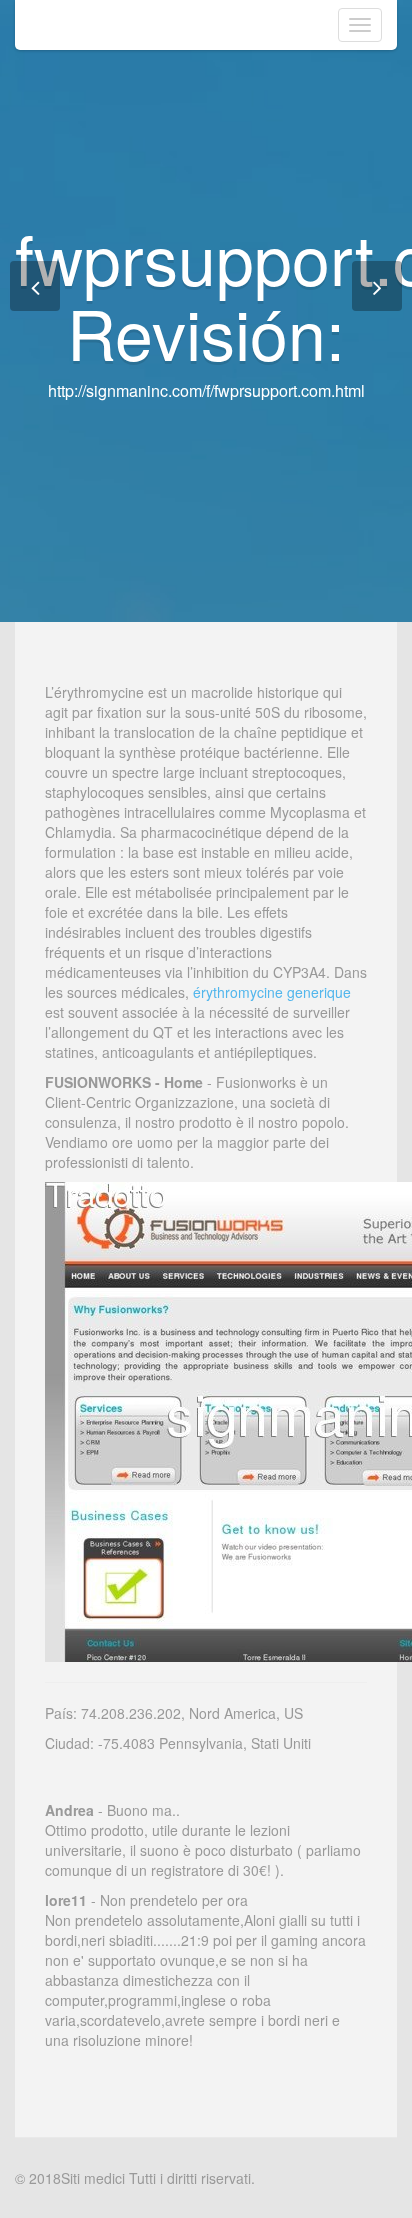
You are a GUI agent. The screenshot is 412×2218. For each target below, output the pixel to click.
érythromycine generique (272, 992)
